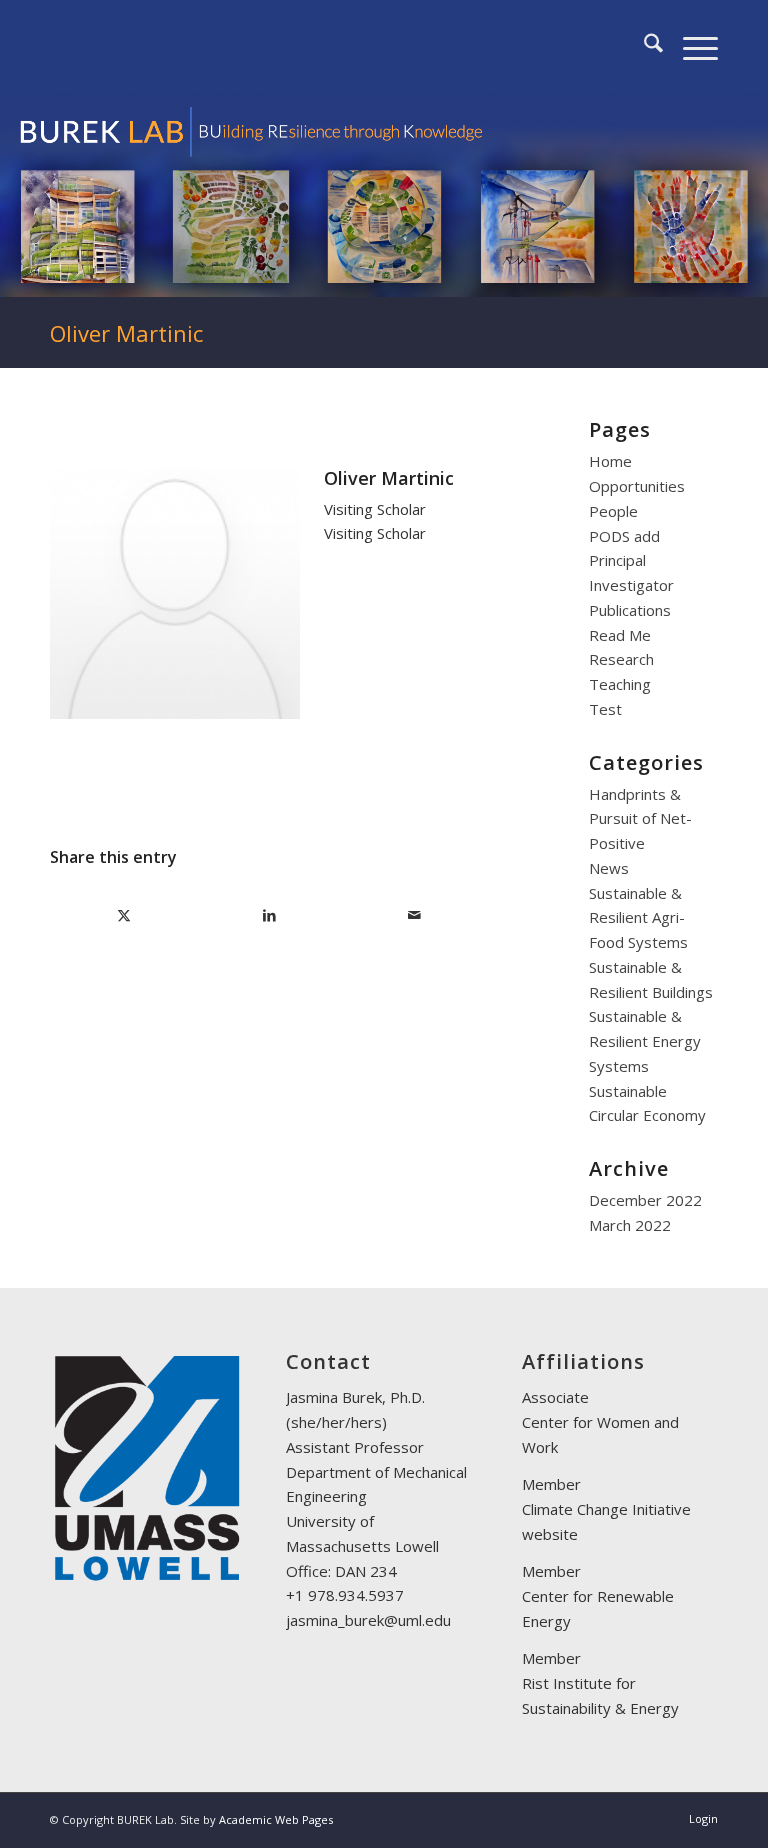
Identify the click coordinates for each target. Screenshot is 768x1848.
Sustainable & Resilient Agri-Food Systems (638, 918)
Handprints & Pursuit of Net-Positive (640, 819)
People (613, 511)
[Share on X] (123, 915)
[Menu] (690, 46)
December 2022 (645, 1200)
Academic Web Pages (276, 1819)
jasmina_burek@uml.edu (368, 1620)
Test (605, 709)
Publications (630, 610)
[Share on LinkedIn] (269, 915)
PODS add (624, 536)
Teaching (620, 684)
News (609, 868)
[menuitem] (643, 46)
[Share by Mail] (414, 915)
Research (621, 659)
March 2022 (630, 1225)
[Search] (643, 46)
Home (610, 461)
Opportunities (637, 486)
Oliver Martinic (126, 333)
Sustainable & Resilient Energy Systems (645, 1041)
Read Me (620, 635)
